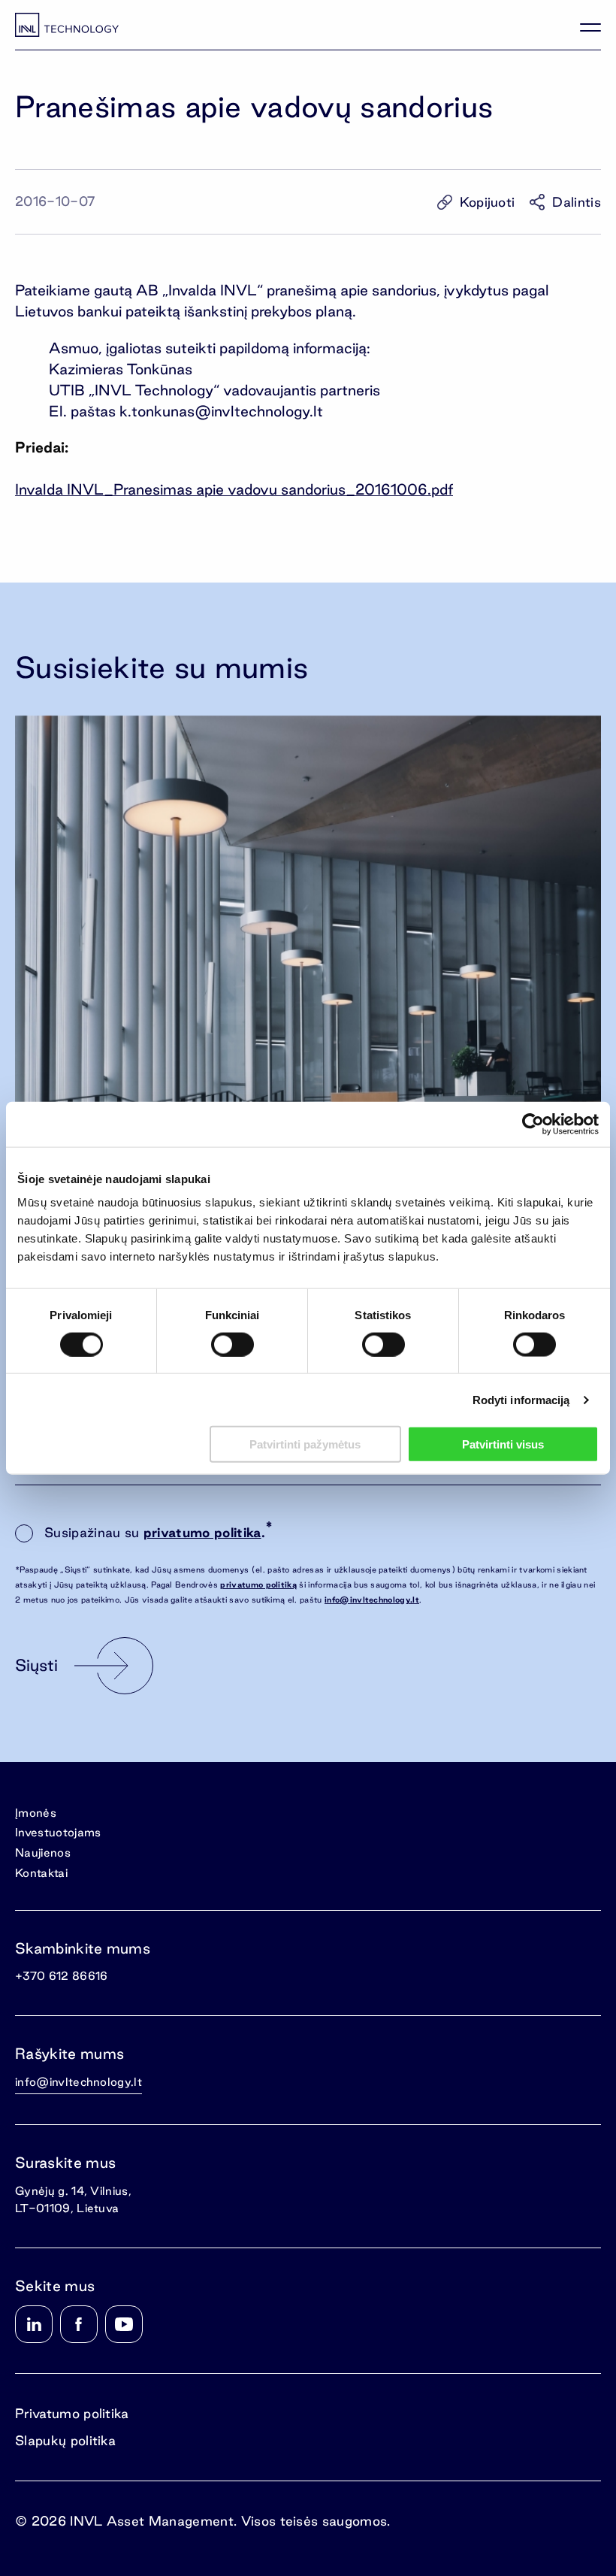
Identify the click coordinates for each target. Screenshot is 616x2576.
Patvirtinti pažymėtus (305, 1444)
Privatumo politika (72, 2413)
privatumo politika (202, 1532)
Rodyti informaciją (521, 1399)
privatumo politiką (258, 1585)
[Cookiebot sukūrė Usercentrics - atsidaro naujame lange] (533, 1124)
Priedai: (42, 447)
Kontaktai (41, 1873)
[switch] (233, 1344)
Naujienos (43, 1853)
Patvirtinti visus (503, 1444)
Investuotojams (58, 1832)
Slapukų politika (65, 2440)
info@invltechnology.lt (372, 1600)
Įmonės (36, 1813)
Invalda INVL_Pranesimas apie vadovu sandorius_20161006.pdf (234, 489)
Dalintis (577, 202)
